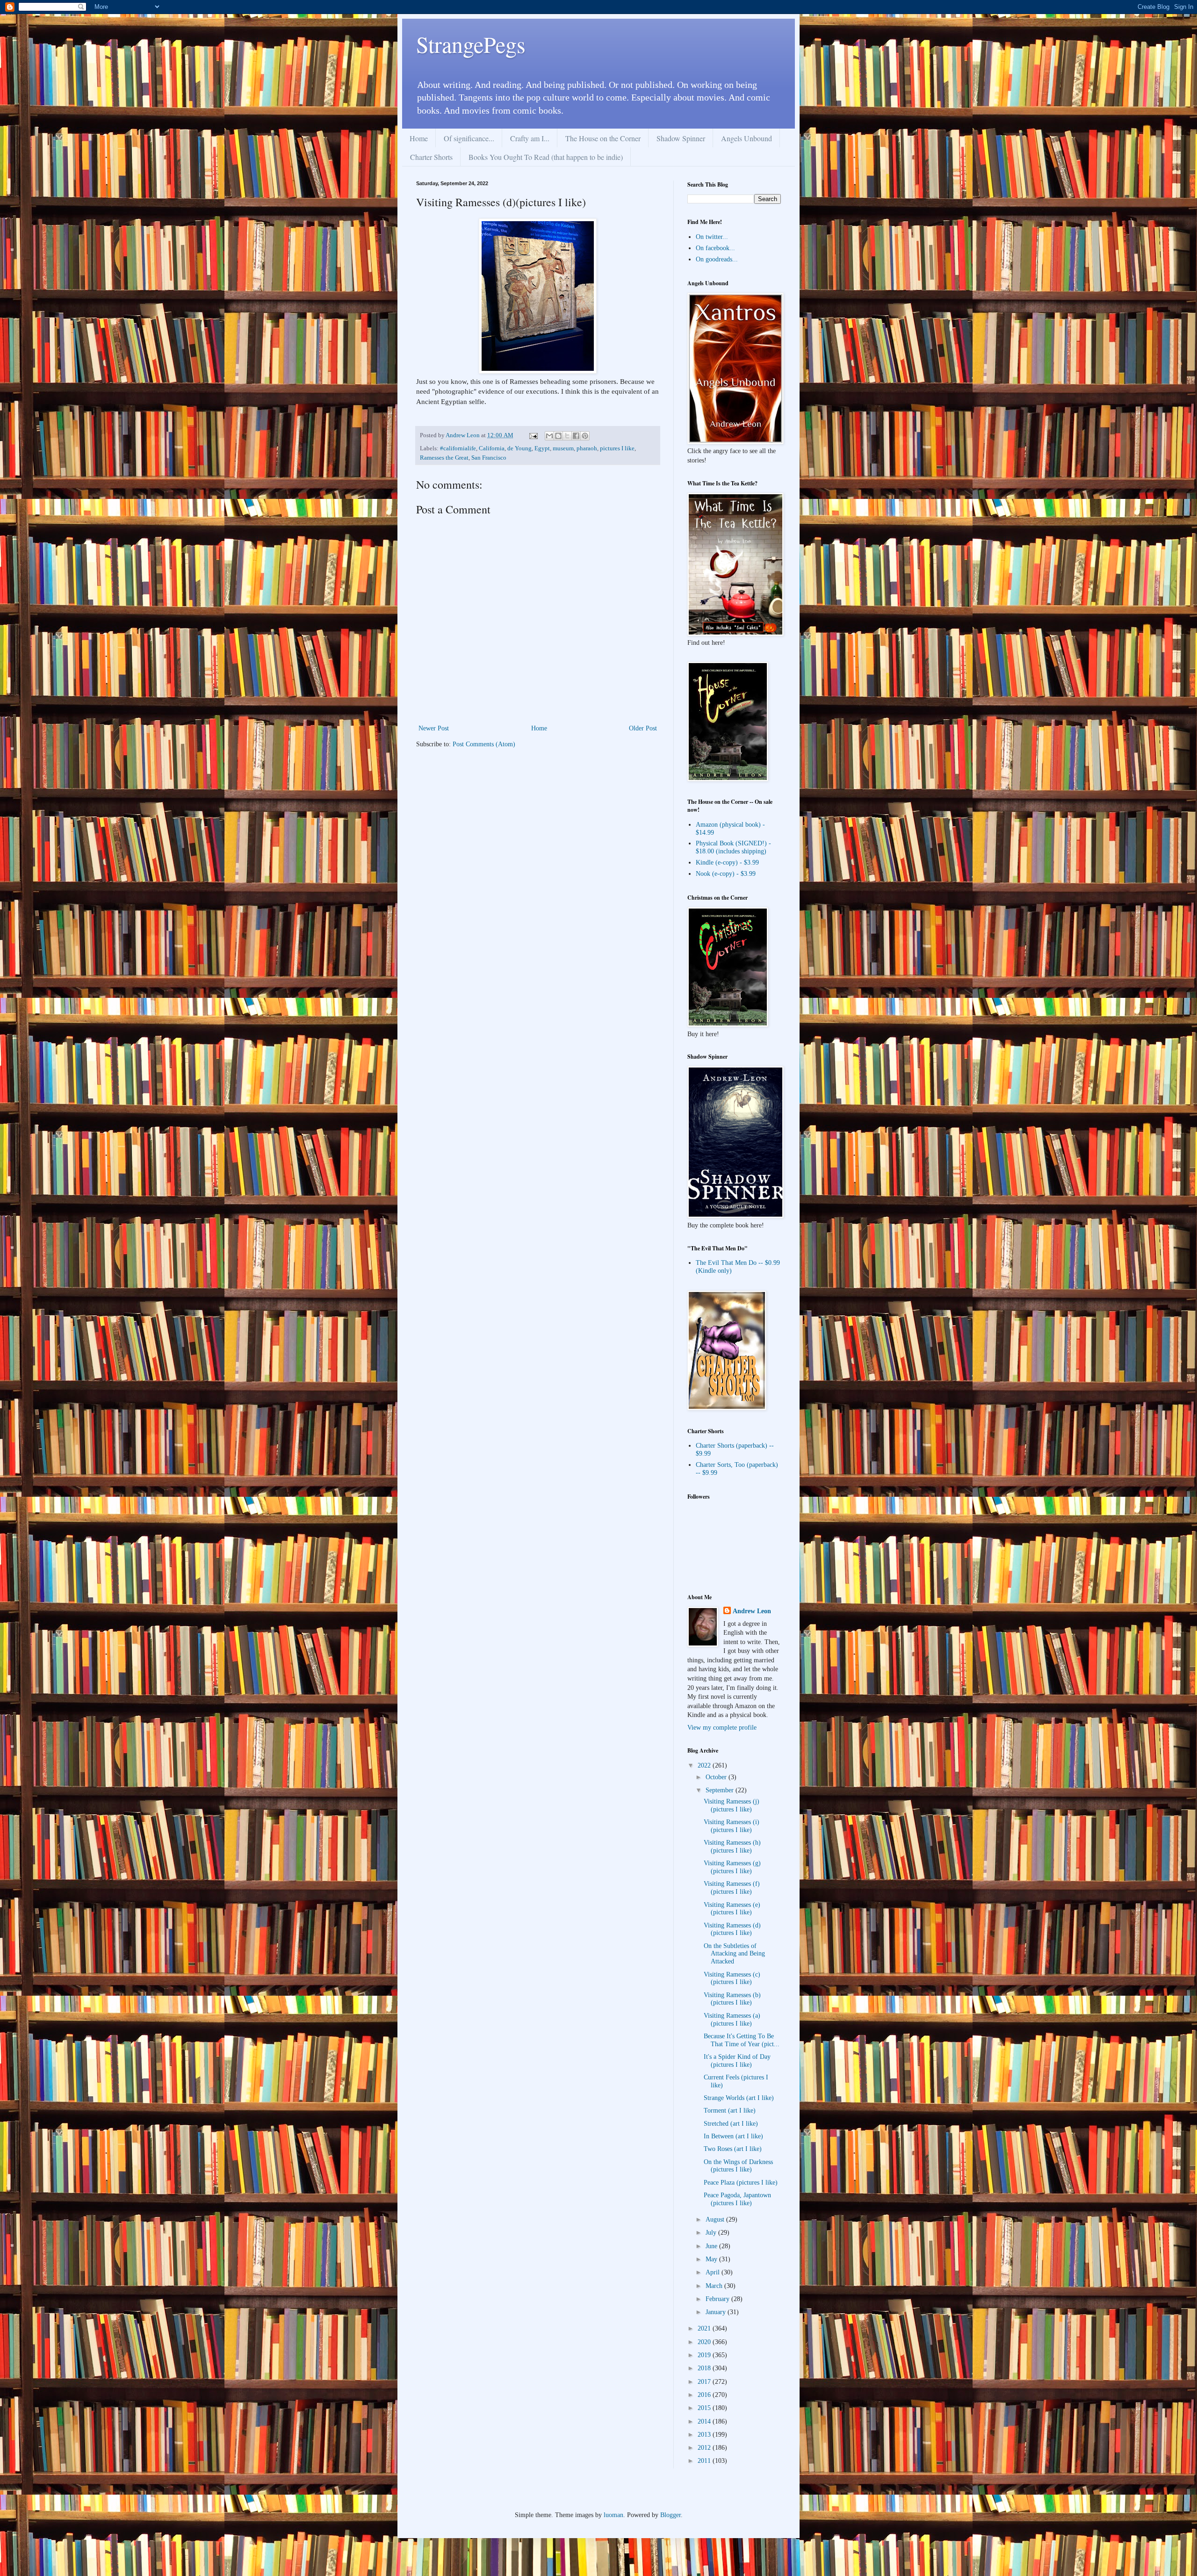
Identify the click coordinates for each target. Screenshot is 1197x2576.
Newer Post (434, 728)
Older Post (643, 728)
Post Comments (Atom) (484, 744)
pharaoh (587, 448)
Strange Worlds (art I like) (739, 2098)
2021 (705, 2328)
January (717, 2312)
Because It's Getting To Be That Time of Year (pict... (742, 2040)
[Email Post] (533, 435)
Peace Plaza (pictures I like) (741, 2183)
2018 (705, 2368)
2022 (705, 1765)
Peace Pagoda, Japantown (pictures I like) (737, 2199)
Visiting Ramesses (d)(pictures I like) (732, 1929)
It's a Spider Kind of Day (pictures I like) (737, 2061)
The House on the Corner (603, 138)
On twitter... (712, 237)
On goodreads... (717, 259)
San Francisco (489, 458)
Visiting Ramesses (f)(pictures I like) (732, 1888)
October (717, 1777)
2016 (705, 2395)
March (715, 2286)
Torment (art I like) (730, 2111)
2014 (705, 2421)
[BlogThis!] (558, 436)
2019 (705, 2355)
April (714, 2272)
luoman (613, 2515)
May (712, 2259)
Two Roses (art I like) (733, 2149)
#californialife (458, 448)
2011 (705, 2461)
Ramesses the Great (444, 458)
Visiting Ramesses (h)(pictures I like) (732, 1847)
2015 (705, 2408)
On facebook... (715, 248)
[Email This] (549, 436)
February (718, 2299)
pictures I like (617, 448)
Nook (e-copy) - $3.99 (726, 874)
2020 (705, 2342)
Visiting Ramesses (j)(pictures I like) (732, 1805)
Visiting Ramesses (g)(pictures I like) (732, 1867)
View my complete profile (722, 1728)
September (721, 1790)
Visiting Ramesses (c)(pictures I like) (732, 1978)
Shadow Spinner (681, 138)
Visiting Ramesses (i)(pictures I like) (732, 1826)
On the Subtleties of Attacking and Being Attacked (734, 1954)
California (492, 448)
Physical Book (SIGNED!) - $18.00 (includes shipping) (733, 847)
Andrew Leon (752, 1611)
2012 (705, 2448)
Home (419, 138)
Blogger (671, 2515)
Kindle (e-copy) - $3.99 (727, 862)
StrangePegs (471, 44)
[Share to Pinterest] (585, 436)
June (712, 2246)
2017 (705, 2382)
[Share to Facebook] (576, 436)
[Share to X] (567, 436)
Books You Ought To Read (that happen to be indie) (546, 157)
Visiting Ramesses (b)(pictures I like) (732, 1999)
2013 (705, 2435)
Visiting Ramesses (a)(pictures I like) (732, 2020)
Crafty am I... (530, 138)
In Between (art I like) (733, 2136)
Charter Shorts (431, 157)
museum (563, 448)
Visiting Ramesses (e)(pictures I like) (732, 1909)
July (712, 2233)
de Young (519, 448)
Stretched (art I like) (731, 2124)
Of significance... (469, 138)
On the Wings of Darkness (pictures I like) (738, 2166)
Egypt (542, 448)
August (716, 2219)
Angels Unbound (746, 138)
